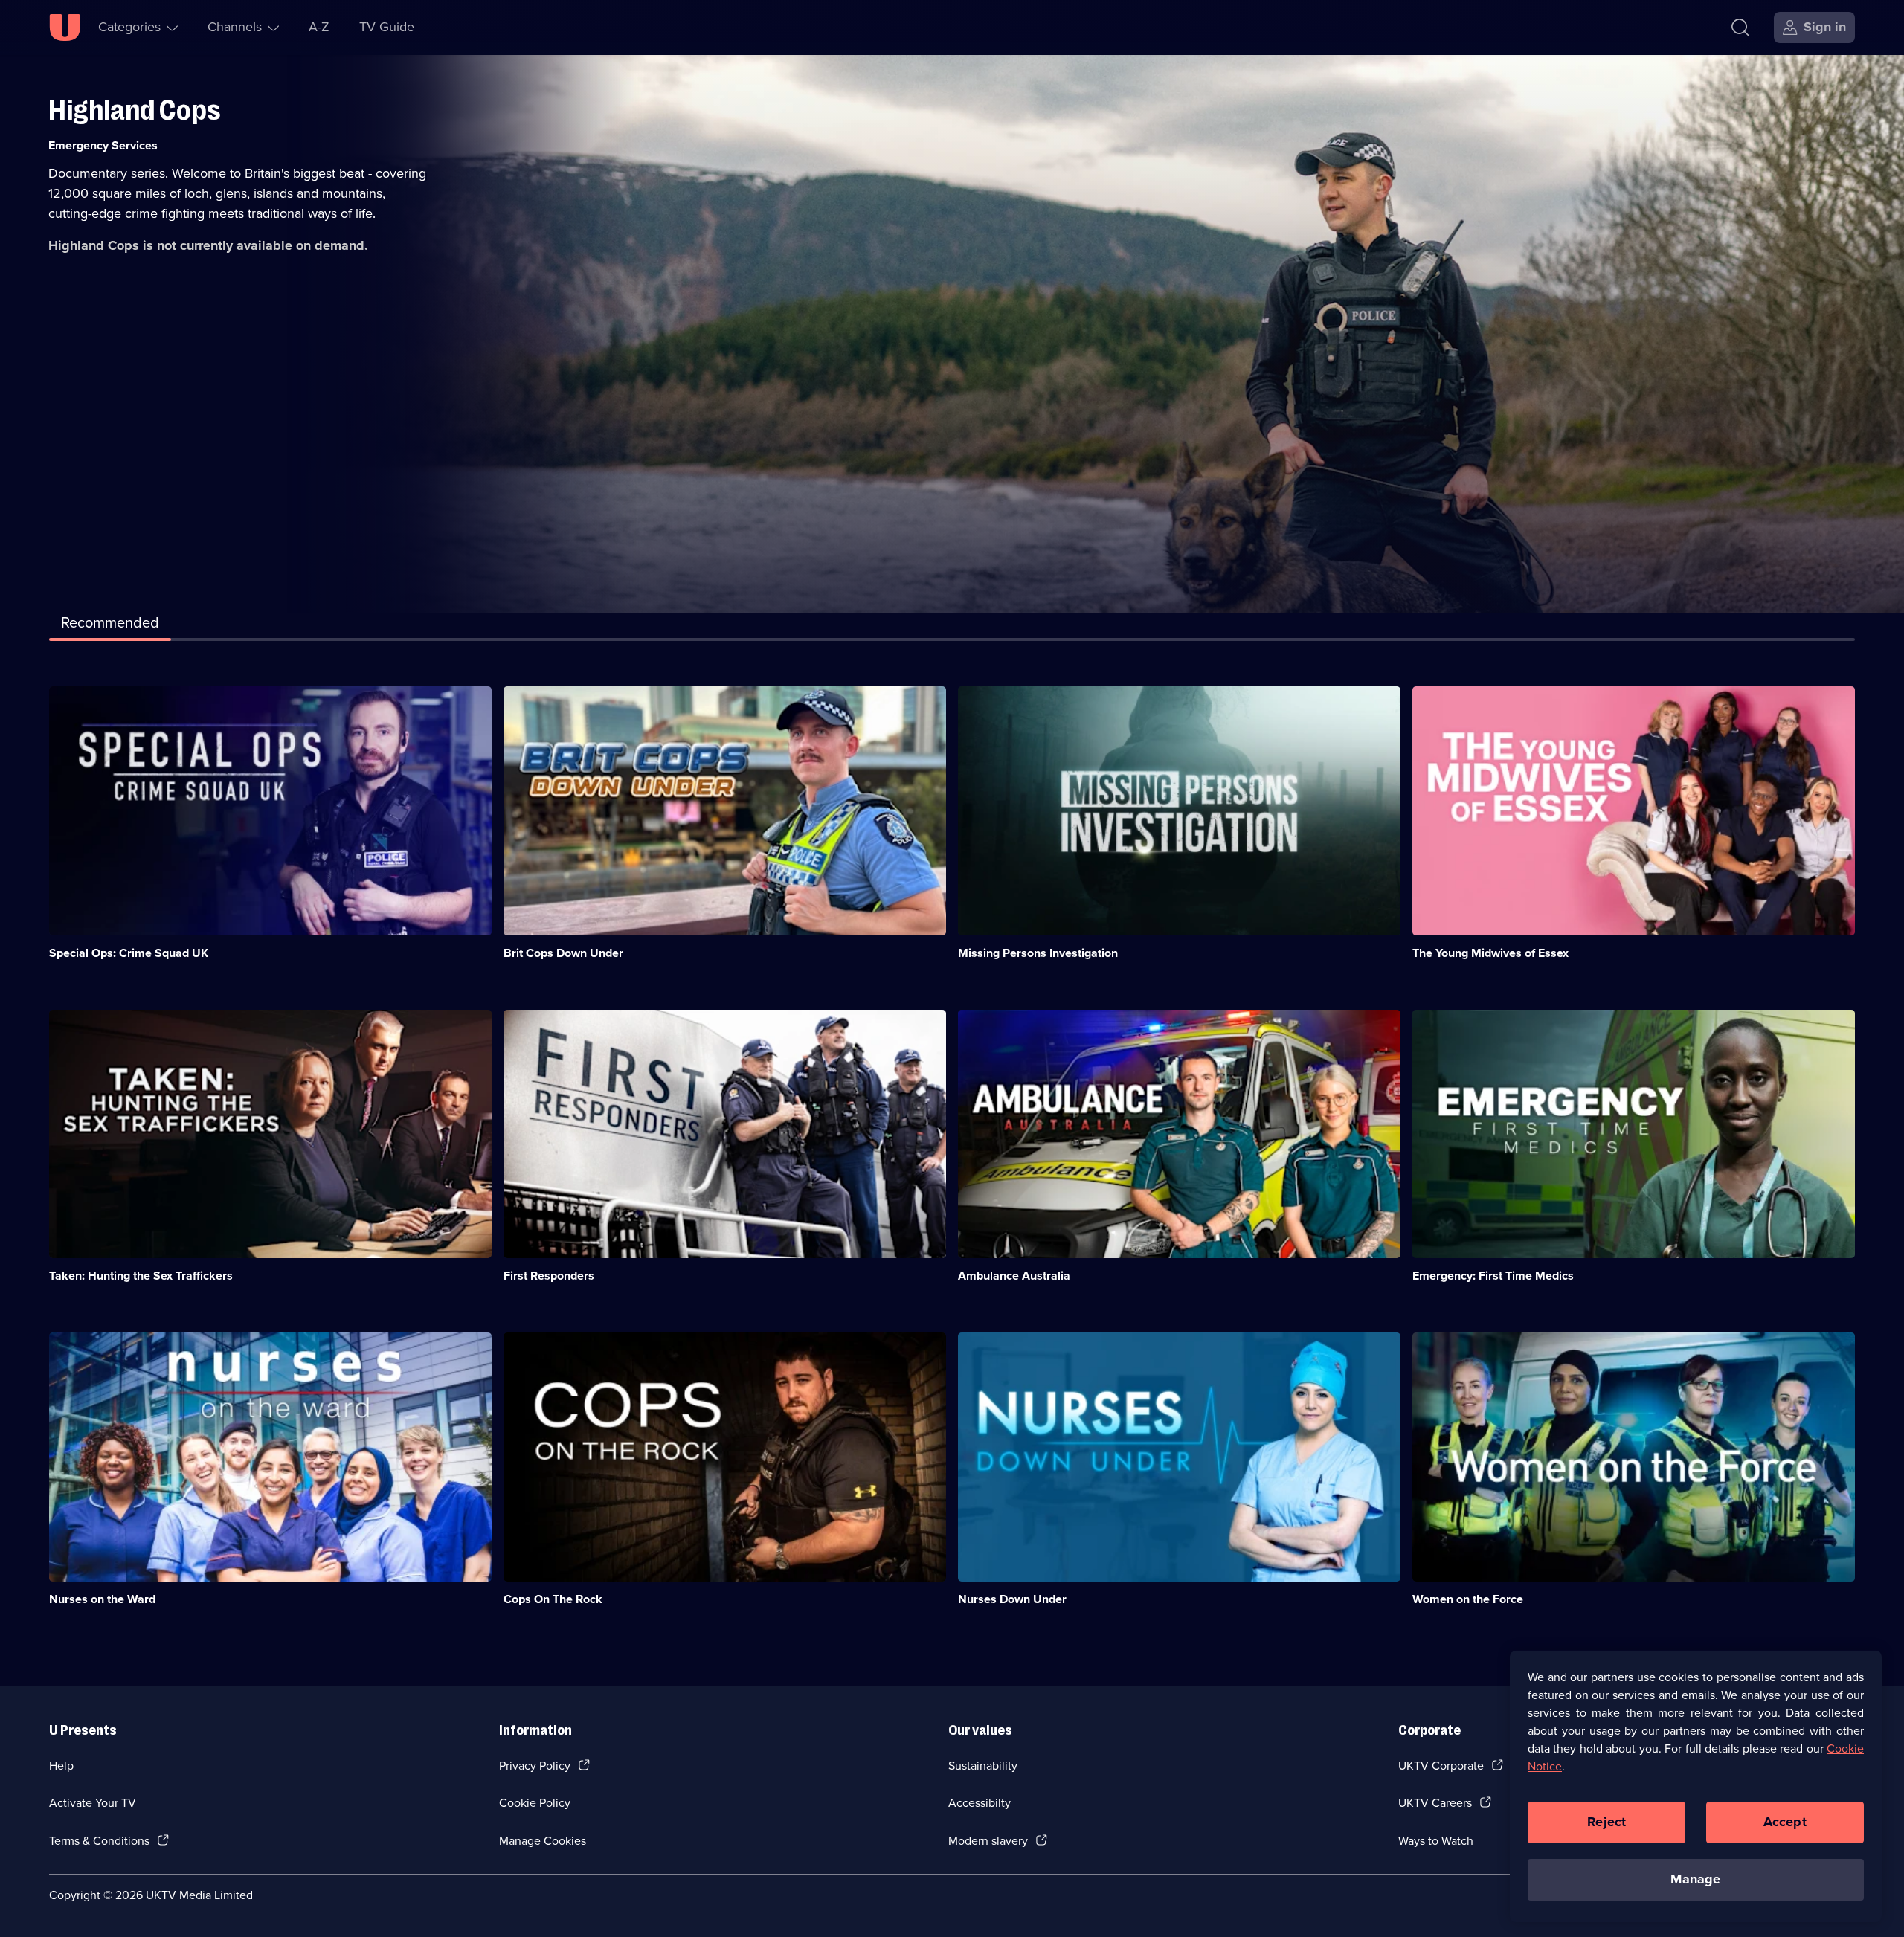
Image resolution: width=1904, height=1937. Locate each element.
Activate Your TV (93, 1803)
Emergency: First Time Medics (1493, 1276)
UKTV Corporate (1441, 1766)
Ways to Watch (1436, 1841)
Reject (1606, 1822)
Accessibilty (980, 1803)
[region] (1696, 1786)
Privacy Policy (535, 1766)
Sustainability (983, 1766)
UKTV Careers (1435, 1803)
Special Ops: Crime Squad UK (129, 953)
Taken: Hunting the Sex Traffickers (141, 1276)
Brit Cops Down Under (563, 953)
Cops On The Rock (553, 1599)
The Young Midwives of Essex (1490, 953)
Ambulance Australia (1014, 1276)
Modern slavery (988, 1841)
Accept (1785, 1822)
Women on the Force (1468, 1599)
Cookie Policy (535, 1803)
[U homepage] (65, 28)
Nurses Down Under (1012, 1599)
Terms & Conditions (99, 1841)
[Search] (1740, 28)
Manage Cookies (543, 1841)
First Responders (549, 1276)
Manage (1695, 1879)
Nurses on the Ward (102, 1599)
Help (61, 1766)
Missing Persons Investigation (1038, 953)
